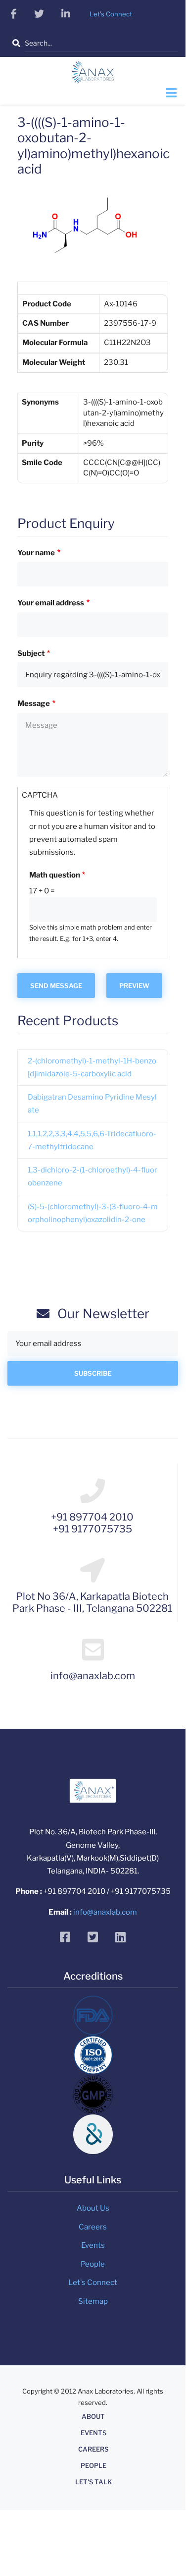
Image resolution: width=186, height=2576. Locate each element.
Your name (36, 553)
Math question (55, 875)
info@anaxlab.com (105, 1912)
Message (34, 703)
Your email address (51, 603)
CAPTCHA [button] (40, 795)
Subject (31, 653)
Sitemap (93, 2301)
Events (93, 2245)
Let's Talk (93, 2482)
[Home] (93, 75)
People (93, 2264)
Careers (93, 2227)
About (93, 2417)
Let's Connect (93, 2283)
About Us (93, 2208)
